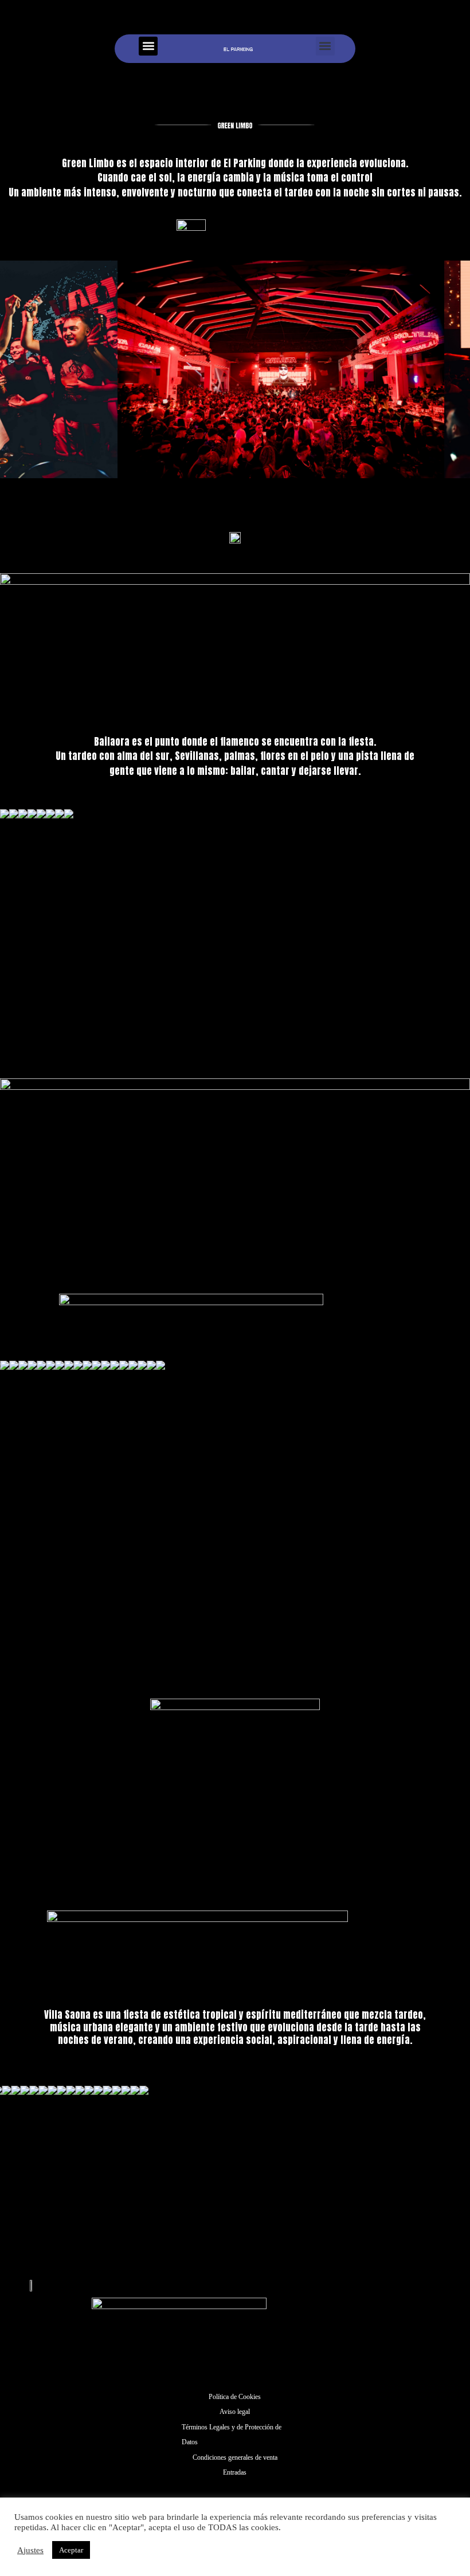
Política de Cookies (235, 2397)
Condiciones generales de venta (235, 2457)
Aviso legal (235, 2412)
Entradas (235, 2472)
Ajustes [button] (30, 2550)
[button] (148, 46)
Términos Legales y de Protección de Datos (232, 2435)
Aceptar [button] (71, 2550)
